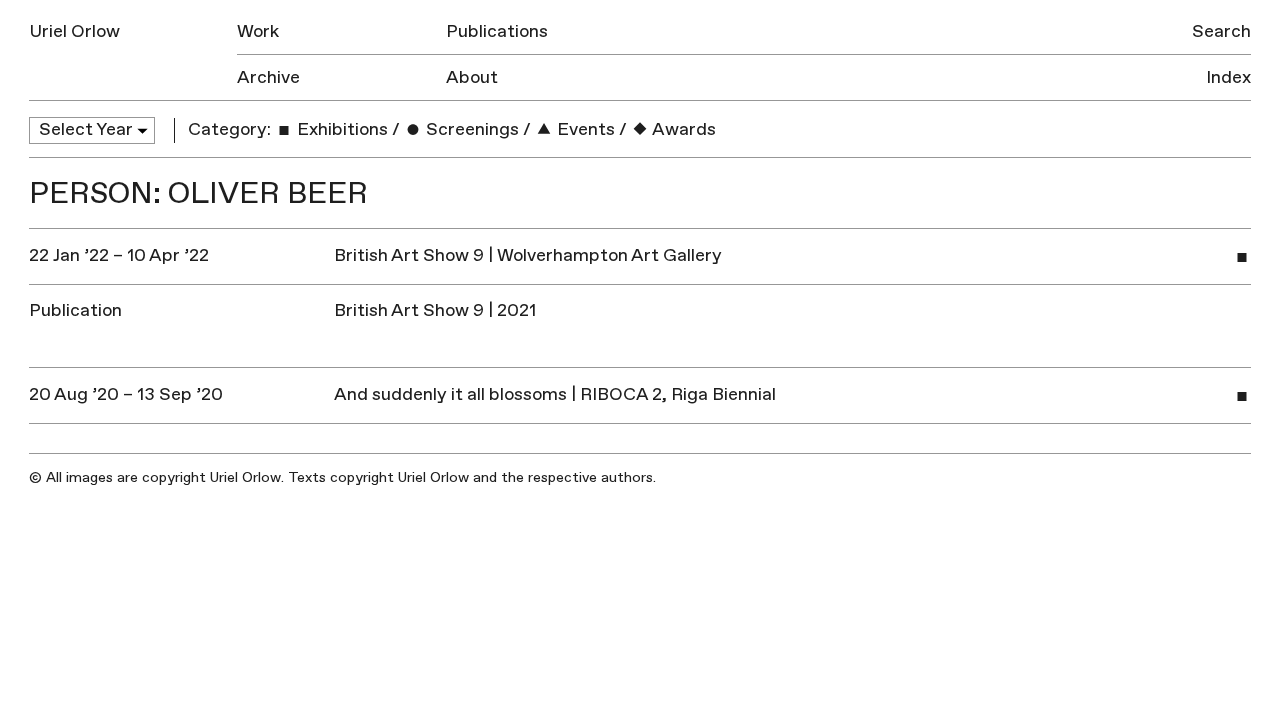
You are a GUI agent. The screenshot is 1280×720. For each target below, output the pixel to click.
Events (584, 129)
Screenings (470, 129)
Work (258, 31)
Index (1228, 77)
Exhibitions (340, 129)
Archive (268, 77)
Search (1221, 31)
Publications (497, 31)
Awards (682, 129)
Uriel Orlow (74, 31)
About (472, 77)
